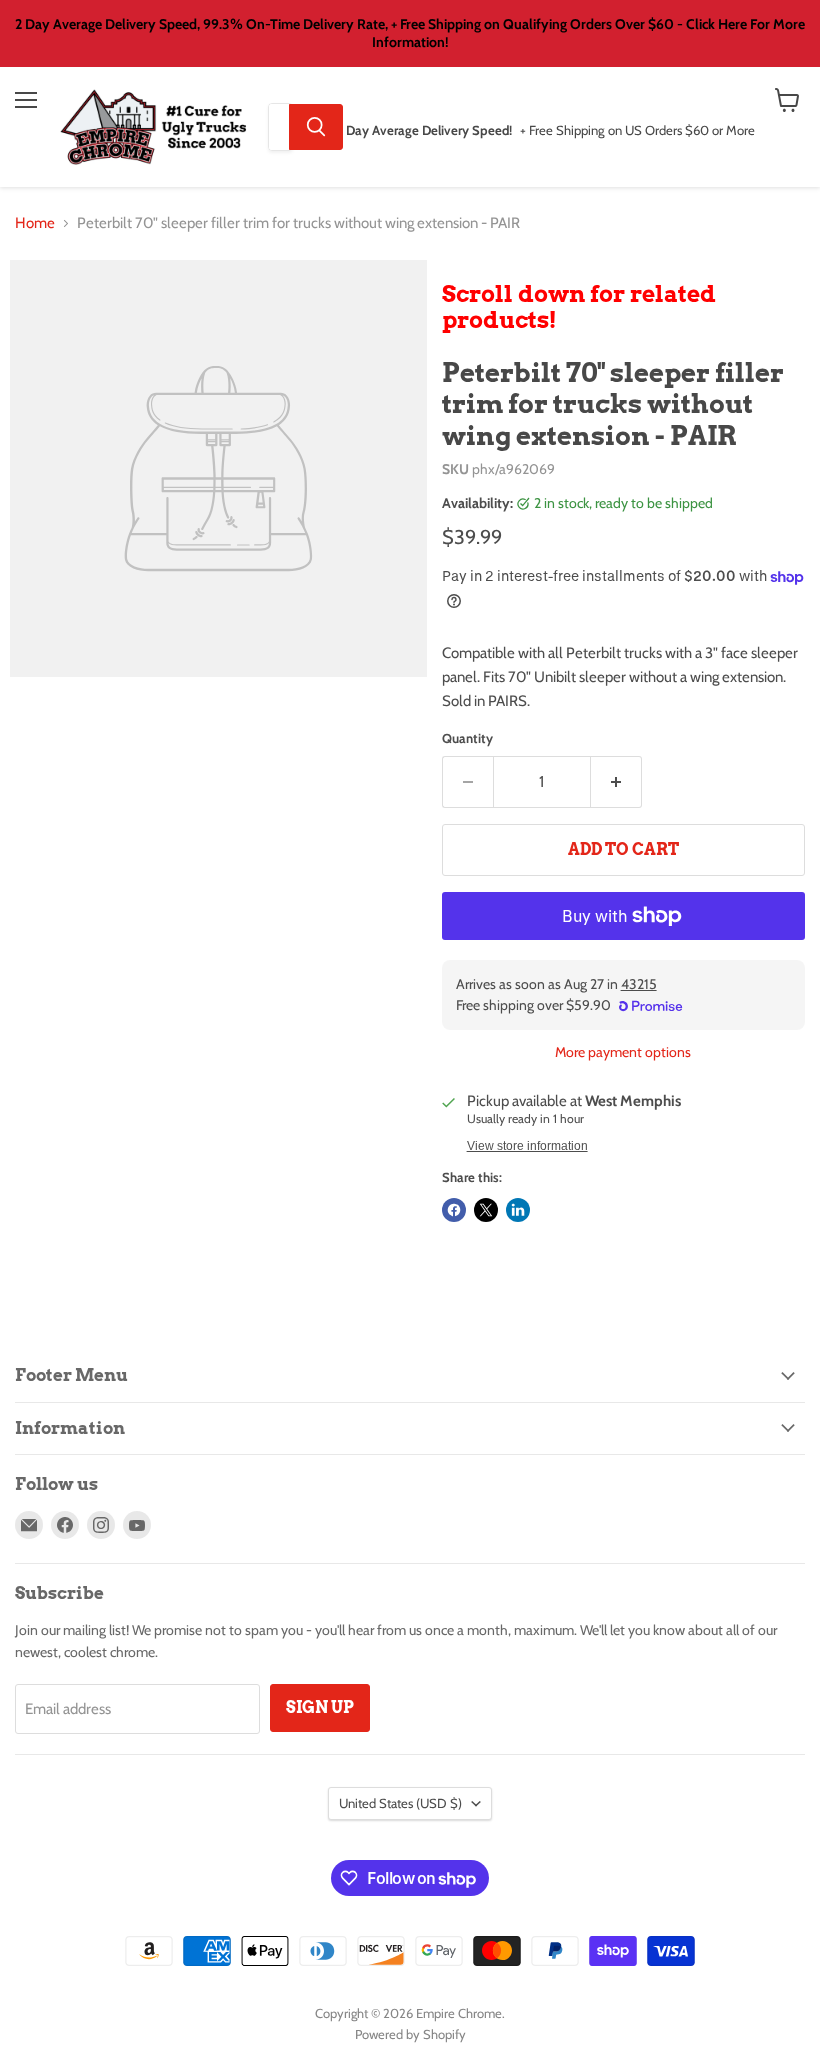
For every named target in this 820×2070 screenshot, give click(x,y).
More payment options (623, 1052)
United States (400, 1803)
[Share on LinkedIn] (518, 1210)
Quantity (467, 738)
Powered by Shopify (410, 2034)
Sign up (320, 1707)
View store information (527, 1146)
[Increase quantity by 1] (616, 782)
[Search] (316, 127)
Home (35, 223)
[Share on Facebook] (454, 1210)
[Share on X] (486, 1210)
